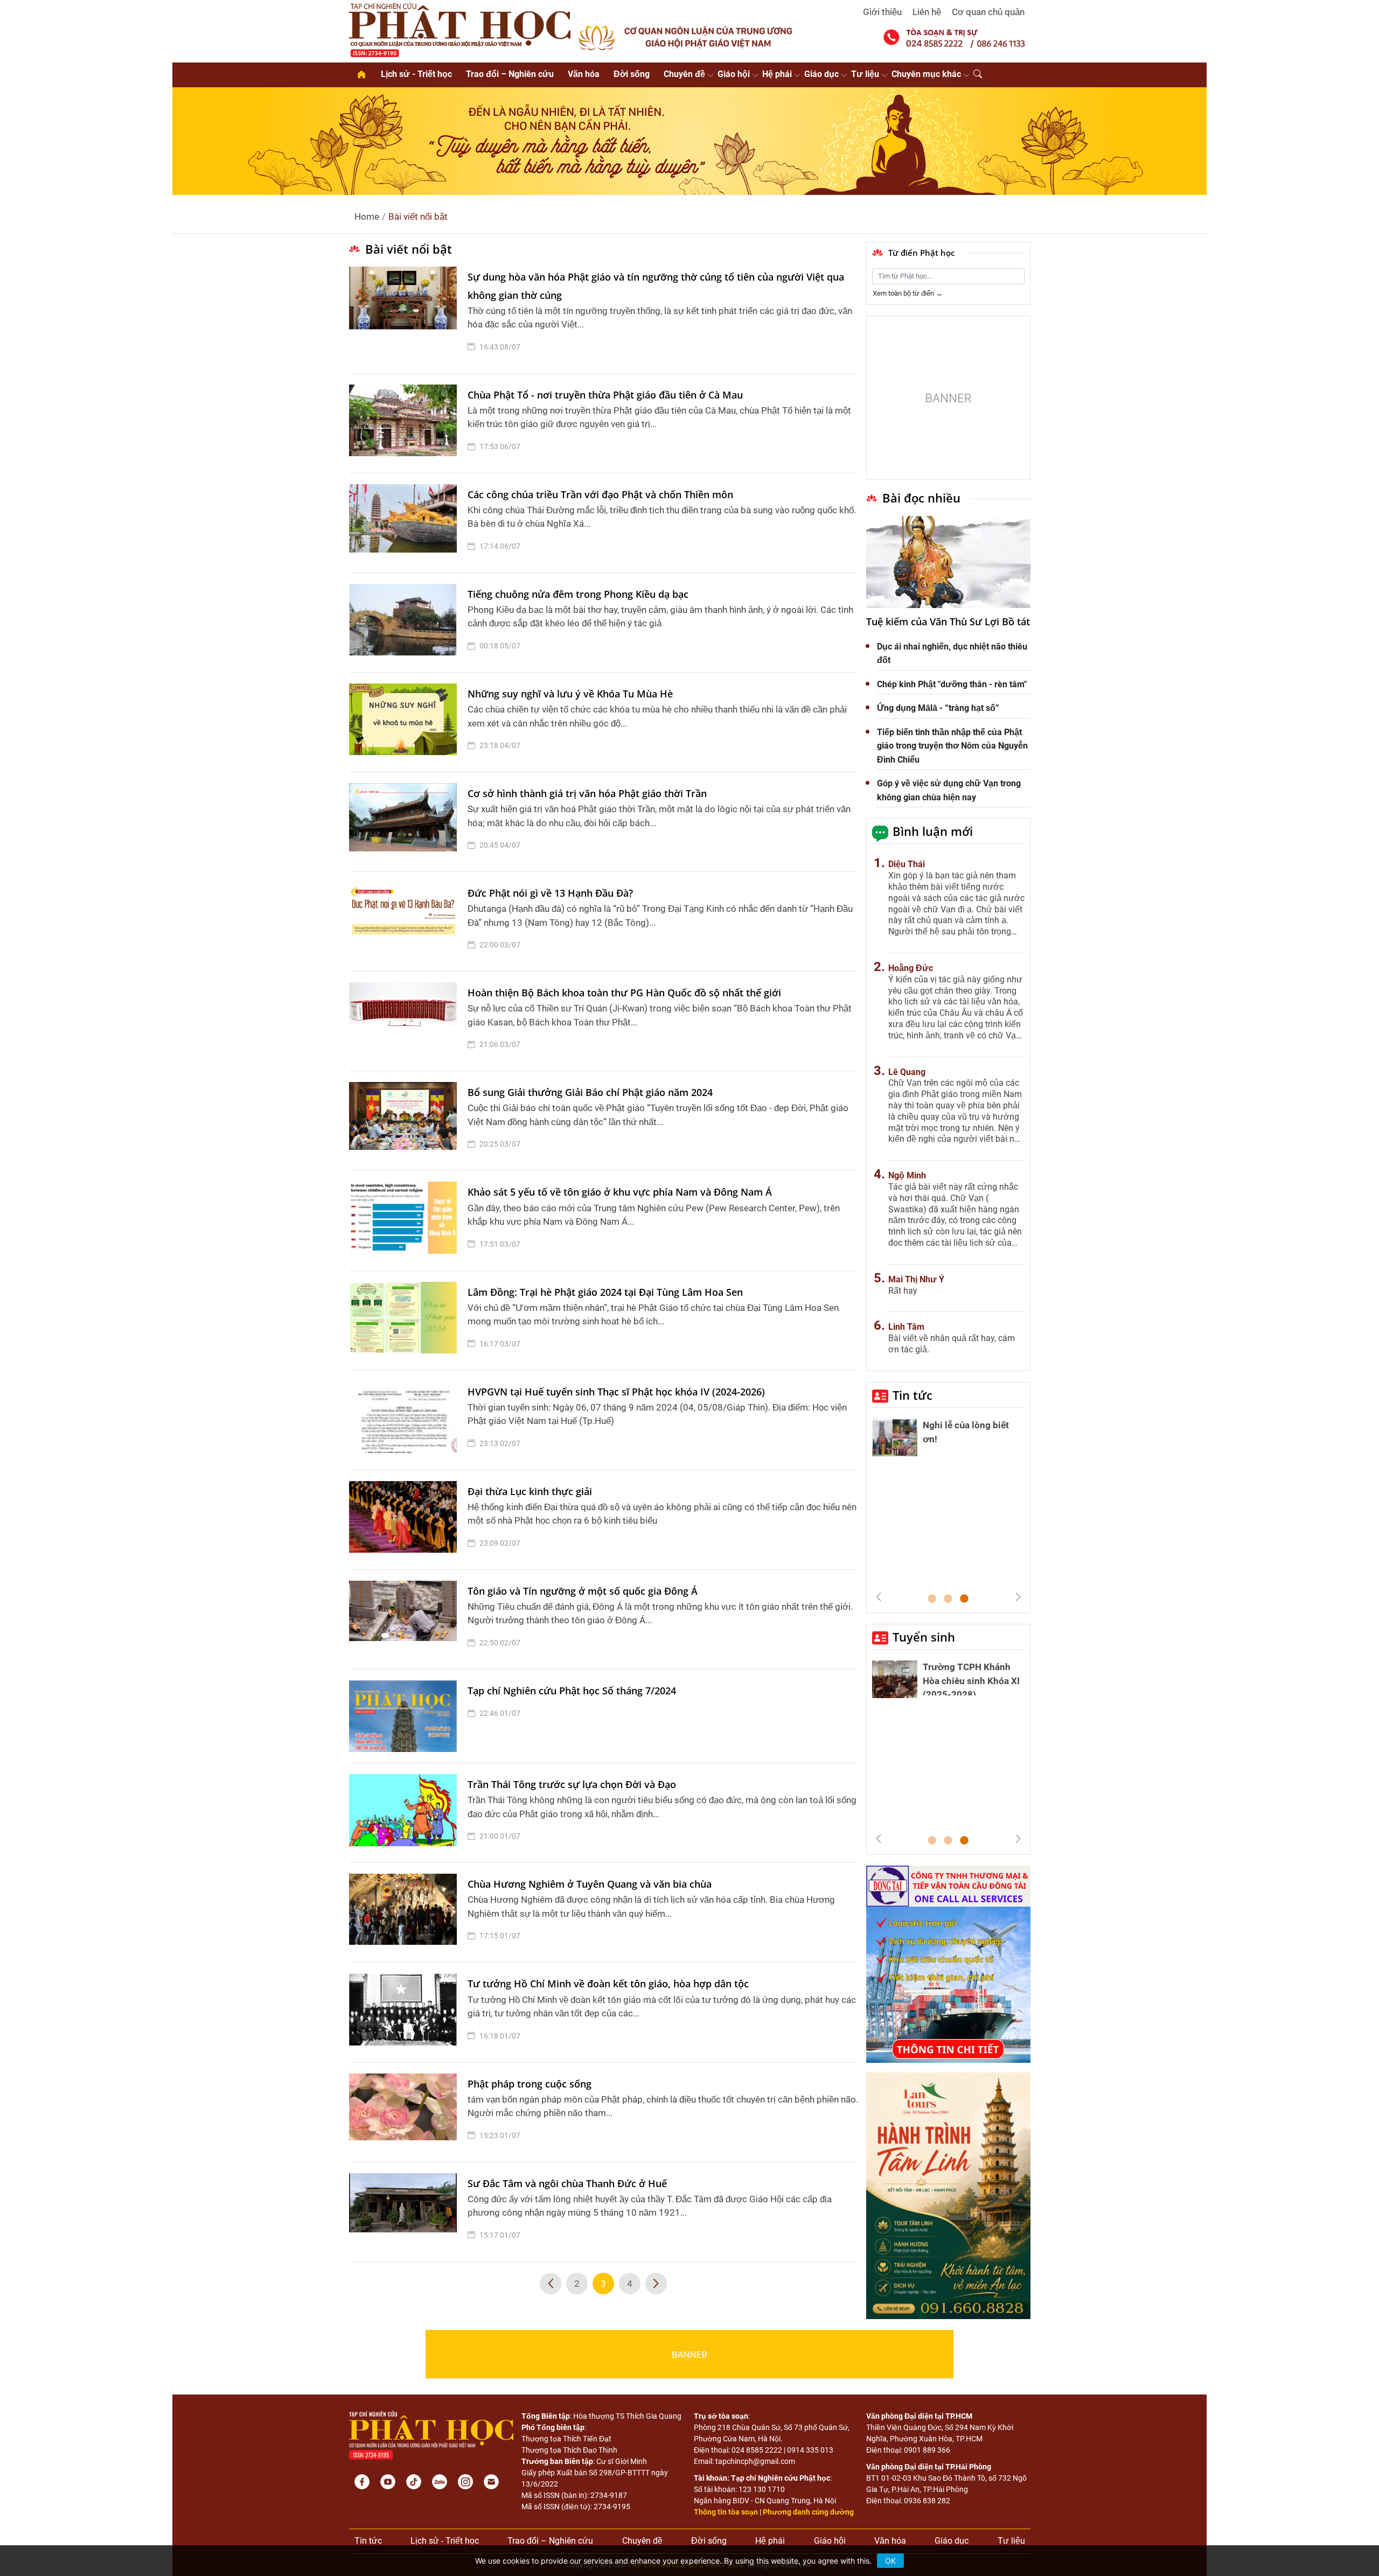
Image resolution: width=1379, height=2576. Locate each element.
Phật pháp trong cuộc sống (530, 2084)
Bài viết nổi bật (418, 217)
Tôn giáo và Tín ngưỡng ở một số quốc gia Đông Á (583, 1591)
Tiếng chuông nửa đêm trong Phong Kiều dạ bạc (578, 594)
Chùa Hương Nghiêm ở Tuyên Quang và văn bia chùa (590, 1884)
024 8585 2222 (757, 2450)
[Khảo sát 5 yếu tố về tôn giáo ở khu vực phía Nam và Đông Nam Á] (406, 1220)
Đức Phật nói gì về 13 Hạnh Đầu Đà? (550, 893)
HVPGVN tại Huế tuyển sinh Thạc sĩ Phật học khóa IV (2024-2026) (616, 1392)
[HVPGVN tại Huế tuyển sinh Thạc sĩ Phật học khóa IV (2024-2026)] (406, 1420)
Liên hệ (927, 12)
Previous (879, 1597)
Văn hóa (584, 74)
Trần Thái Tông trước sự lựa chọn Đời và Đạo (572, 1784)
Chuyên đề (684, 74)
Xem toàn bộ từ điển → (908, 293)
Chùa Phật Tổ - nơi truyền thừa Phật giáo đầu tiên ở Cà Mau (605, 395)
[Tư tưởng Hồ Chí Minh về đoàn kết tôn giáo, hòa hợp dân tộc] (406, 2012)
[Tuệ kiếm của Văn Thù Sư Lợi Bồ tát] (948, 562)
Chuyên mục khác (926, 74)
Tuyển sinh (924, 1637)
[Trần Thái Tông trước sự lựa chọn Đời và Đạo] (406, 1813)
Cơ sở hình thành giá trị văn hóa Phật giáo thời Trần (587, 793)
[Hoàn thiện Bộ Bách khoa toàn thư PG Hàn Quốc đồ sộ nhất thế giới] (406, 1021)
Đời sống (632, 74)
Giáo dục (821, 74)
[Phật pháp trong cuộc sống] (406, 2112)
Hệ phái (777, 74)
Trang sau (656, 2284)
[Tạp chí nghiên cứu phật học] (460, 29)
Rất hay (903, 1291)
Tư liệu (865, 74)
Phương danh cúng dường (808, 2512)
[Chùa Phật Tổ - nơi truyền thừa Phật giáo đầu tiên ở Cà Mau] (406, 423)
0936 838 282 (927, 2501)
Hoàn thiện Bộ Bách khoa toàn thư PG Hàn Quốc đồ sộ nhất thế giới (624, 993)
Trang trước (551, 2284)
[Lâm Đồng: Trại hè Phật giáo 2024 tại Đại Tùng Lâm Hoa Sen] (406, 1321)
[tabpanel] (948, 1440)
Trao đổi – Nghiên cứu (510, 74)
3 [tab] (964, 1599)
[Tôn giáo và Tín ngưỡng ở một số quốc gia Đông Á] (406, 1619)
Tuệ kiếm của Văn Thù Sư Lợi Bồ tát (948, 622)
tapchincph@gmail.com (755, 2461)
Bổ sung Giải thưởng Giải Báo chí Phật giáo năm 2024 (590, 1092)
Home (367, 217)
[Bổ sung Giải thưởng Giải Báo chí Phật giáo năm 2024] (406, 1121)
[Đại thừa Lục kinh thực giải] (406, 1520)
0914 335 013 (810, 2450)
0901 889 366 (927, 2450)
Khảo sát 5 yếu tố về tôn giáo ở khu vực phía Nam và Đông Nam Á (620, 1192)
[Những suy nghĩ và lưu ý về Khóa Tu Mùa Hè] (406, 722)
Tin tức (913, 1395)
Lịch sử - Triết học (416, 74)
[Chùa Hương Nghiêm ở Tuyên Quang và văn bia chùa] (406, 1912)
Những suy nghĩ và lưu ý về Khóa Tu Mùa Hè (570, 694)
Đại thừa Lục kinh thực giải (530, 1491)
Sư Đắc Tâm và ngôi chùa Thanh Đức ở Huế (567, 2183)
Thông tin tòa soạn (726, 2512)
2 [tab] (948, 1599)
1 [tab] (932, 1599)
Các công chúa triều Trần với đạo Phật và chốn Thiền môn (600, 494)
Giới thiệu (882, 12)
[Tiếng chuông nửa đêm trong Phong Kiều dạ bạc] (406, 623)
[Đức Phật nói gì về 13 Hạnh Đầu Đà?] (406, 922)
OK (890, 2561)
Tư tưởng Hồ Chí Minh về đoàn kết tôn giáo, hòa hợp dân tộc (608, 1984)
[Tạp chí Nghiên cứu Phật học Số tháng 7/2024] (406, 1716)
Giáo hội (734, 74)
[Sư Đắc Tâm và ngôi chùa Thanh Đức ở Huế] (406, 2212)
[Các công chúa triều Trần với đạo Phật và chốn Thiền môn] (406, 523)
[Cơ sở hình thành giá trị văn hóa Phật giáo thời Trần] (406, 822)
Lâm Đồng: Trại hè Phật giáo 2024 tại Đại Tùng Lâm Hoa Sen (605, 1292)
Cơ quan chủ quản (988, 12)
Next (1018, 1597)
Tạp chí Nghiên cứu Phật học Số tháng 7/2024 (572, 1691)
